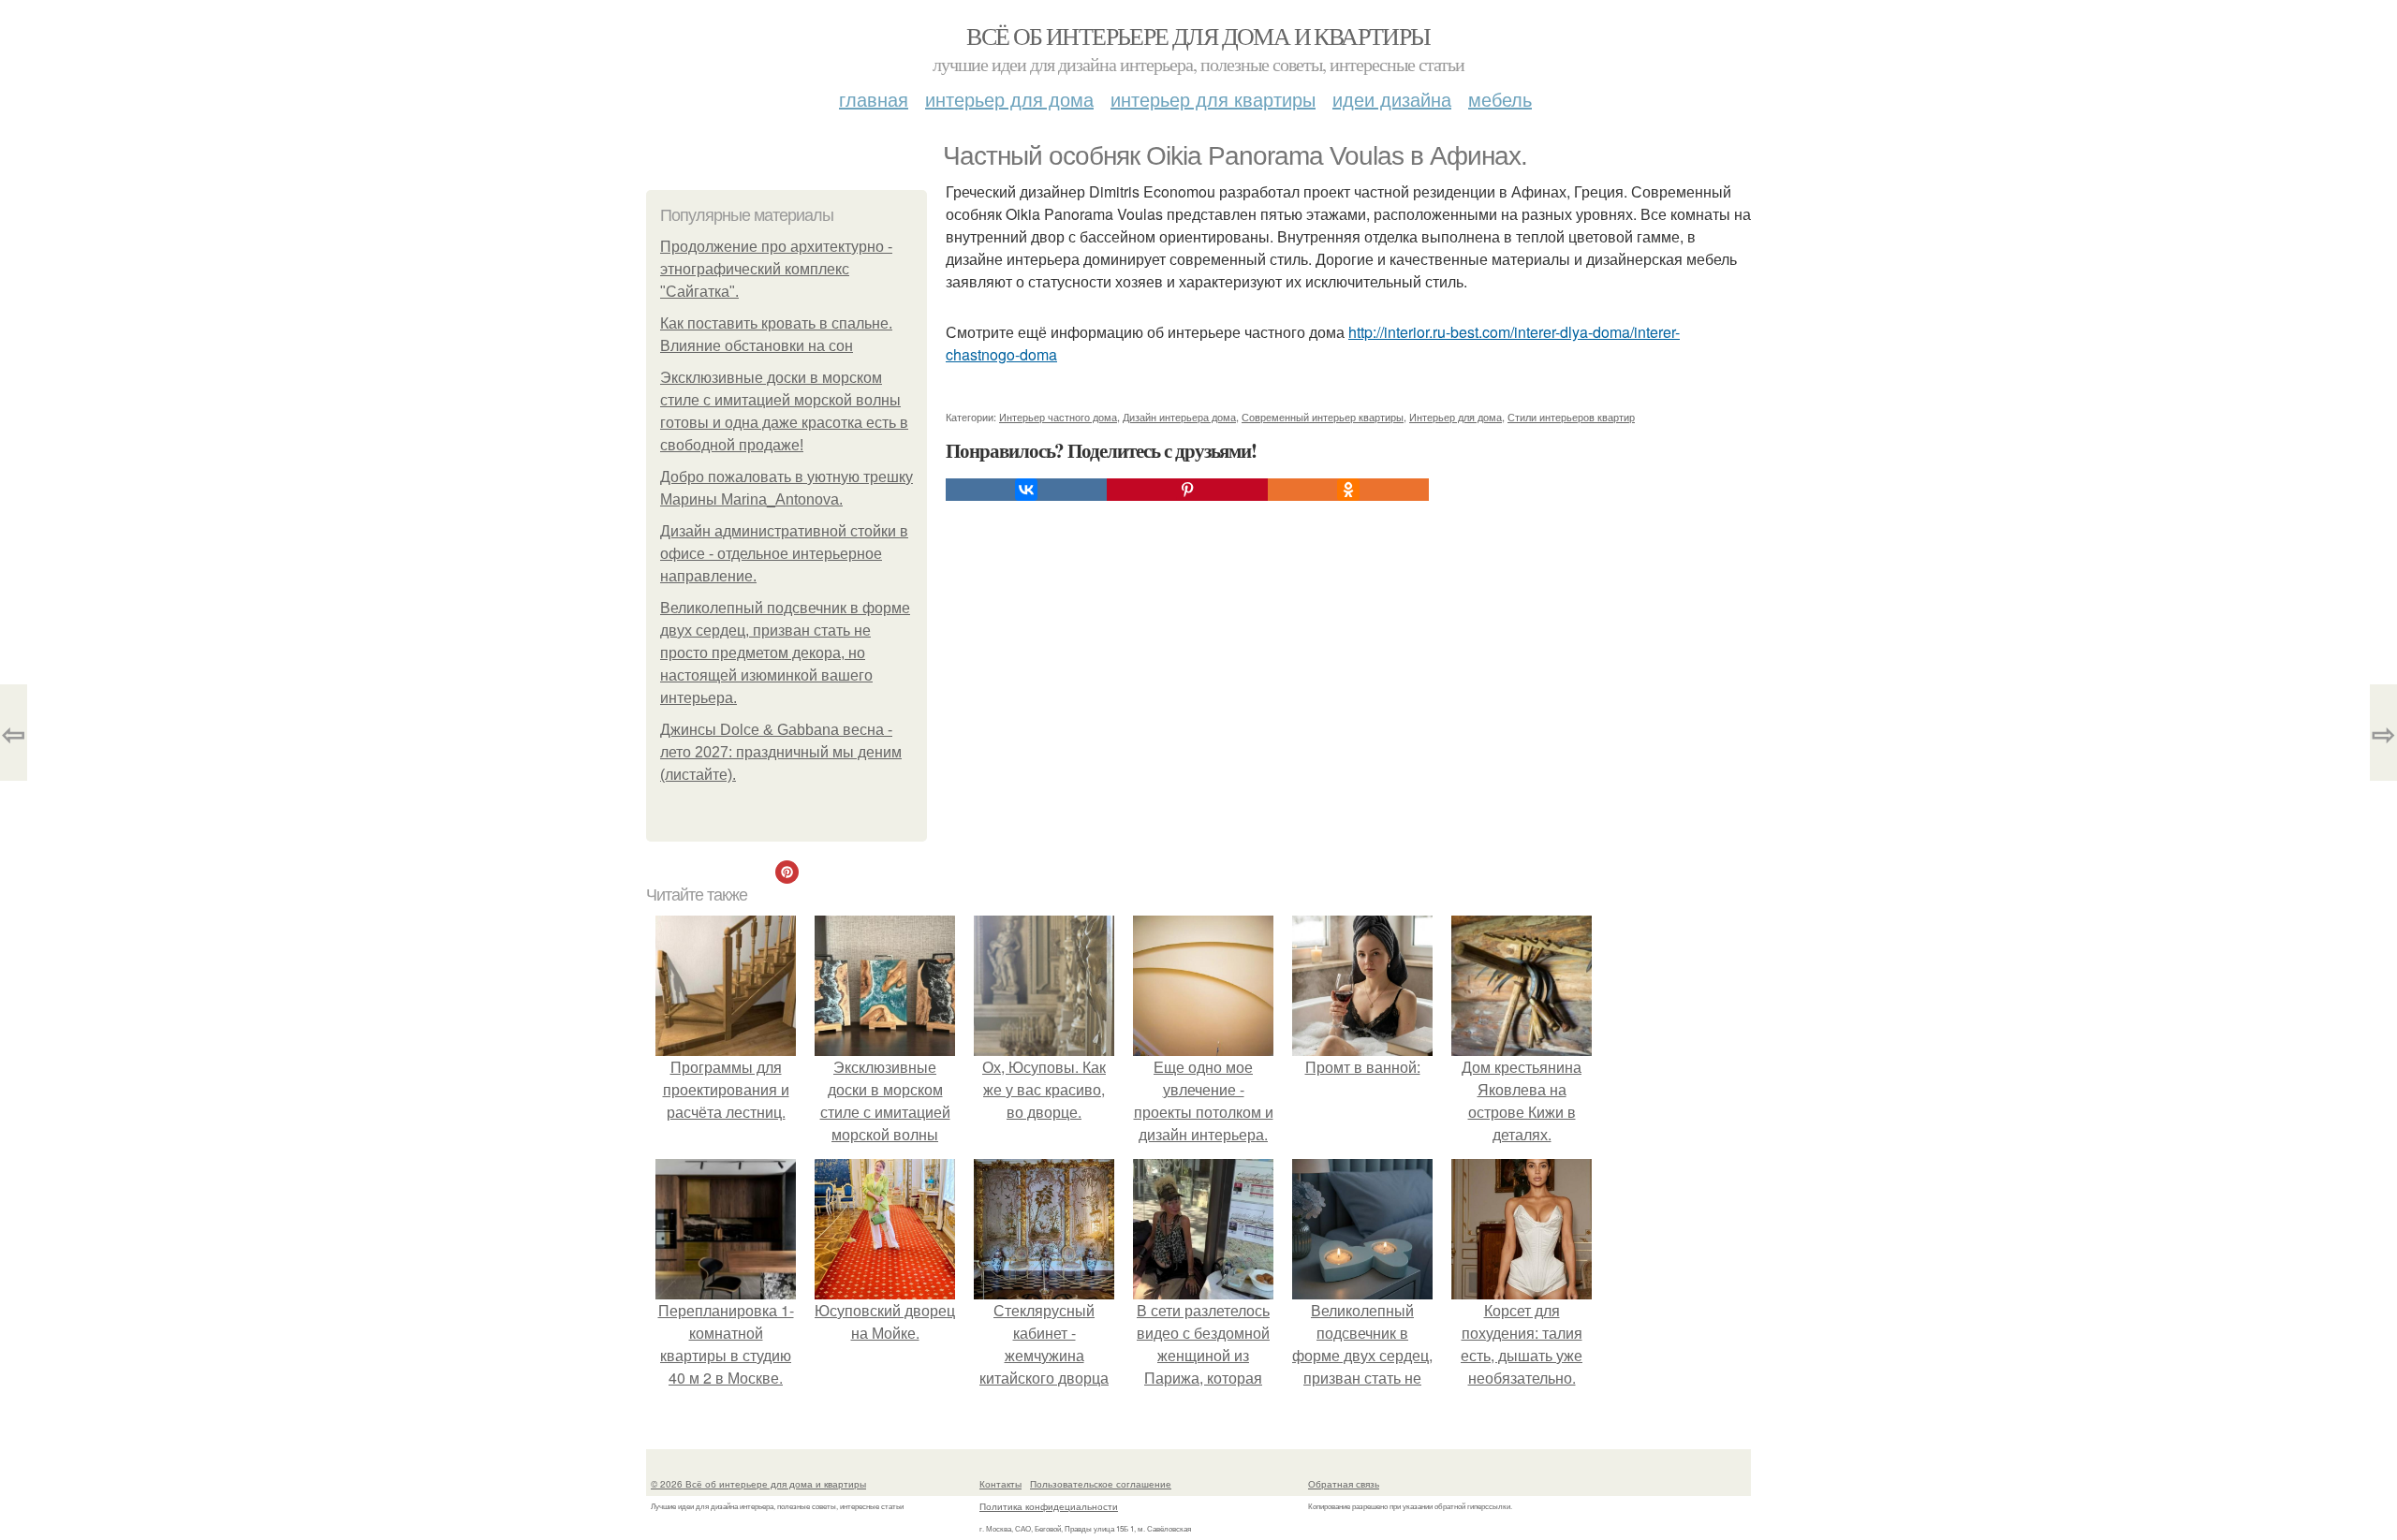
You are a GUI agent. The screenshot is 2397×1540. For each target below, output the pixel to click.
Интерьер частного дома (1058, 417)
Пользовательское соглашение (1101, 1484)
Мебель (1500, 99)
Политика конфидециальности (1049, 1506)
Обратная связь (1344, 1484)
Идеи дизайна (1392, 99)
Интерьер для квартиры (1213, 99)
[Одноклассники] (1348, 490)
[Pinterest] (1187, 490)
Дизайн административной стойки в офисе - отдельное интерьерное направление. (784, 554)
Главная (874, 99)
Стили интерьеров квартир (1571, 417)
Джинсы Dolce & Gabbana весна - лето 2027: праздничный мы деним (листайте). (781, 752)
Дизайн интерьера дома (1179, 417)
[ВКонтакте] (1026, 490)
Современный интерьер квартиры (1323, 417)
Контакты (1000, 1484)
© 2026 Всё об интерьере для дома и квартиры (758, 1484)
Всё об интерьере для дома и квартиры (1198, 36)
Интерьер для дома (1009, 99)
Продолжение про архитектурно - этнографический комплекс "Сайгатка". (776, 269)
